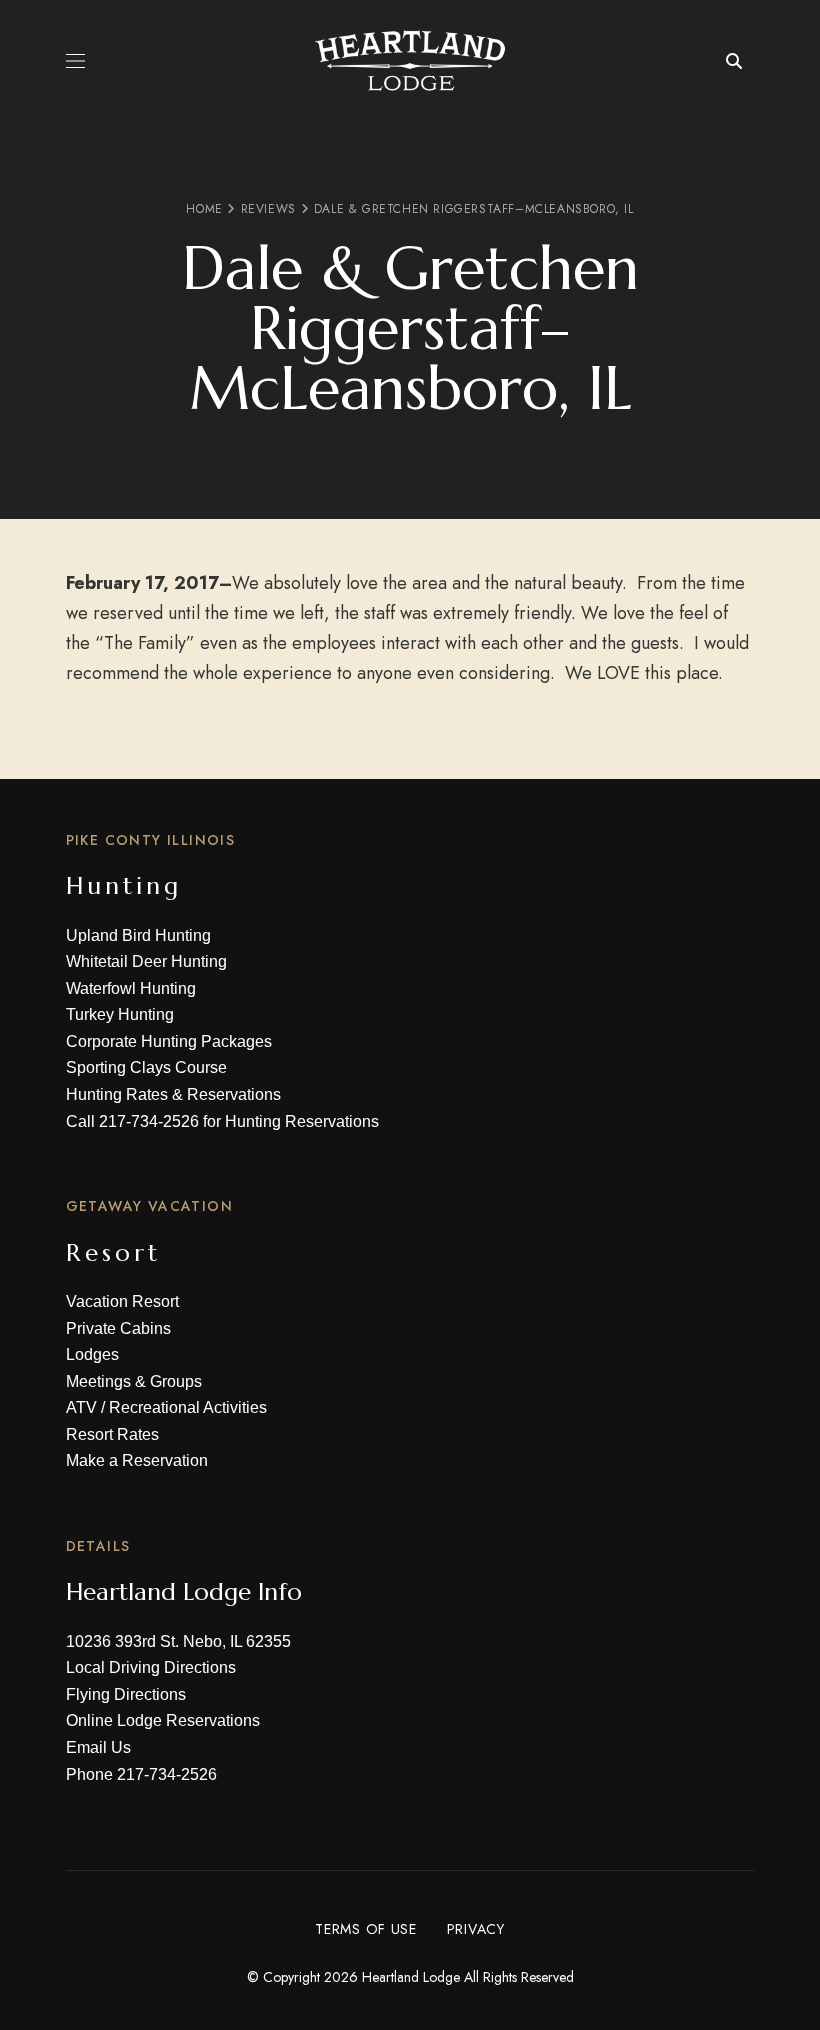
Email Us (98, 1747)
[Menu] (75, 61)
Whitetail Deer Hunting (146, 961)
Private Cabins (118, 1328)
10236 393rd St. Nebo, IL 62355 (178, 1641)
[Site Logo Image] (410, 60)
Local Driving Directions (151, 1667)
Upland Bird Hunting (138, 935)
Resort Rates (112, 1434)
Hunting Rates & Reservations (173, 1094)
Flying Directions (126, 1694)
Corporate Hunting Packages (169, 1041)
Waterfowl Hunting (131, 988)
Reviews (268, 209)
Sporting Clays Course (146, 1067)
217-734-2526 (149, 1121)
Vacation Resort (122, 1301)
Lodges (92, 1354)
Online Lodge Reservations (163, 1720)
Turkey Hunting (120, 1014)
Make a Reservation (137, 1460)
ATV (81, 1407)
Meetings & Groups (134, 1381)
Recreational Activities (188, 1407)
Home (204, 209)
